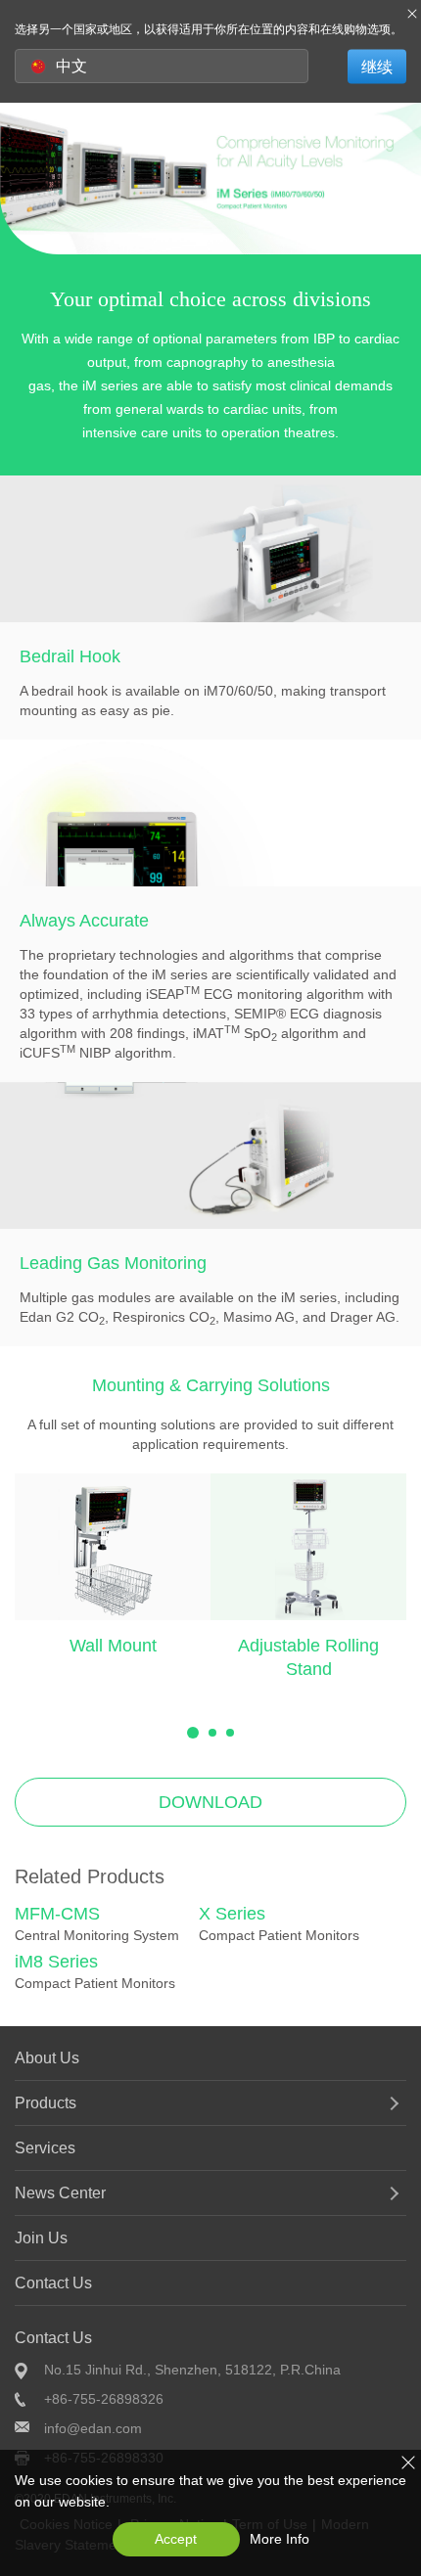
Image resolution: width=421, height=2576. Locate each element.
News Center (60, 2193)
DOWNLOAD (210, 1802)
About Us (47, 2058)
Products (46, 2103)
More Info (280, 2539)
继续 (377, 66)
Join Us (41, 2238)
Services (45, 2148)
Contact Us (53, 2283)
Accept (176, 2539)
